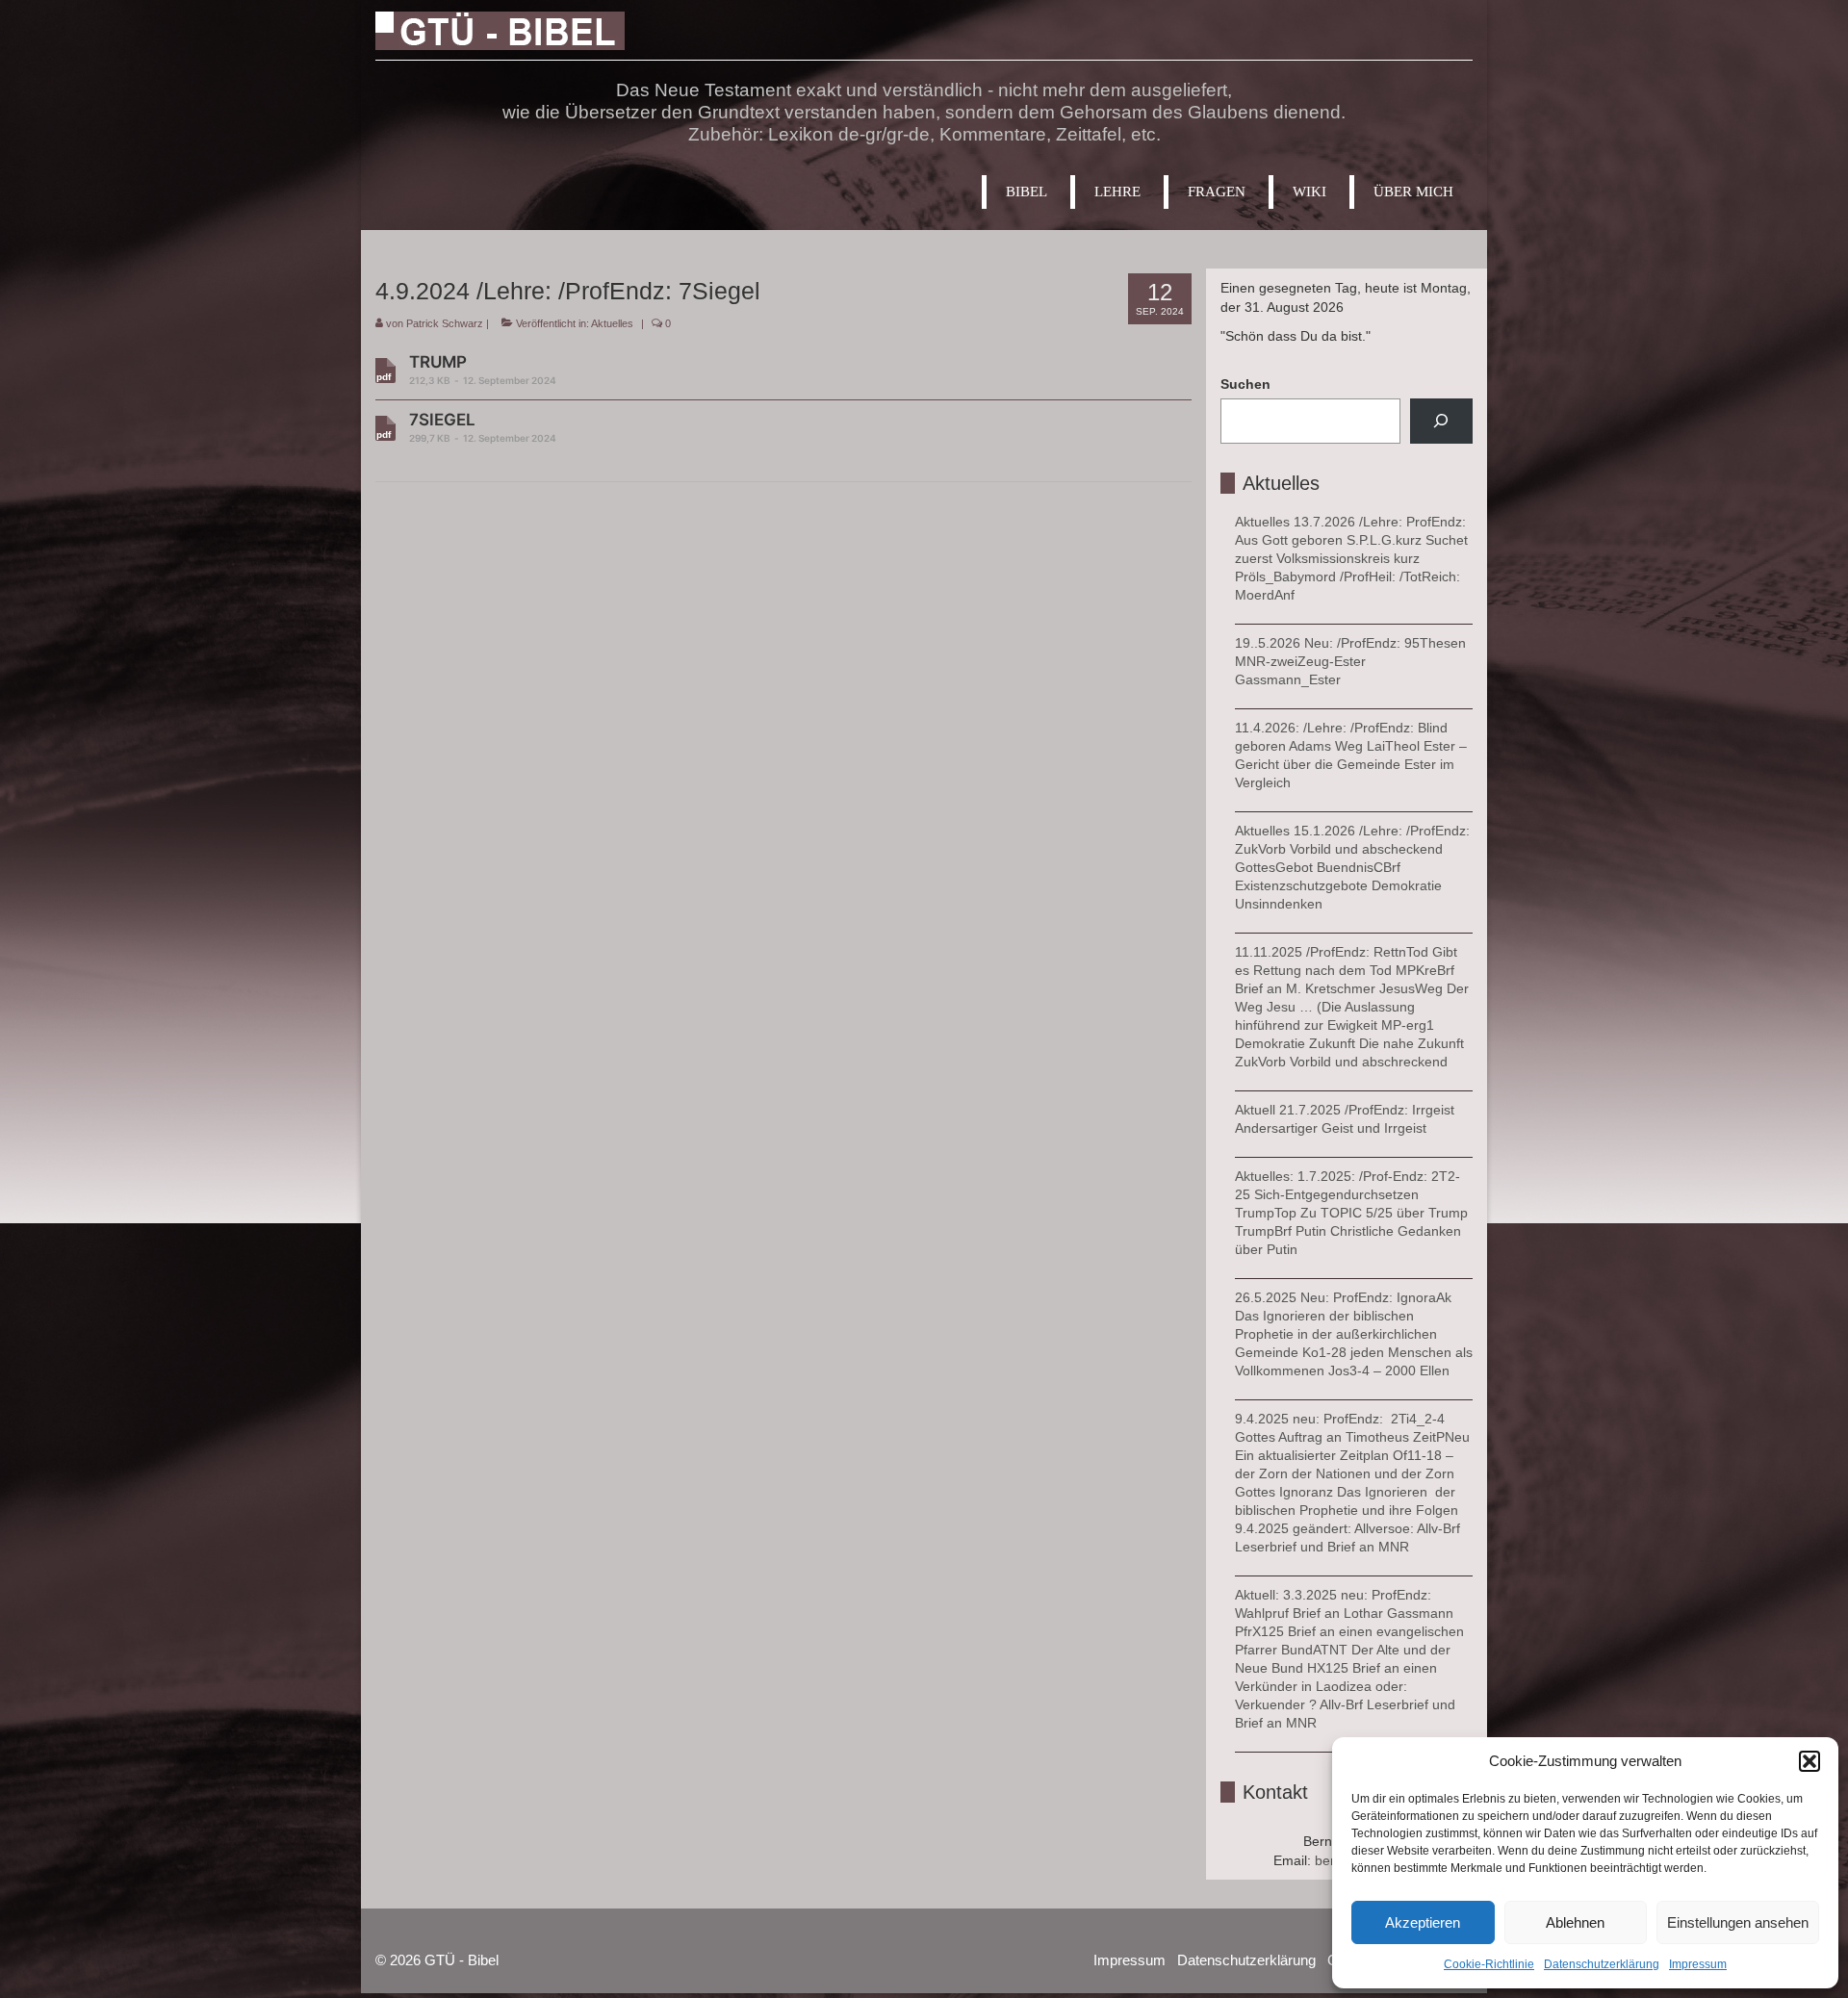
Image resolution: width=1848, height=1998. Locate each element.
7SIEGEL (483, 427)
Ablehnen (1575, 1922)
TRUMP (483, 369)
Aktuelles (612, 323)
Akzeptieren (1423, 1922)
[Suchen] (1441, 421)
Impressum (1698, 1964)
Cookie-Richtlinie (1489, 1964)
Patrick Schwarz (445, 323)
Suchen (1245, 384)
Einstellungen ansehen (1738, 1922)
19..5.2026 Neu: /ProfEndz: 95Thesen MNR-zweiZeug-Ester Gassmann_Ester (1350, 661)
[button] (1809, 1761)
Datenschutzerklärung (1602, 1964)
